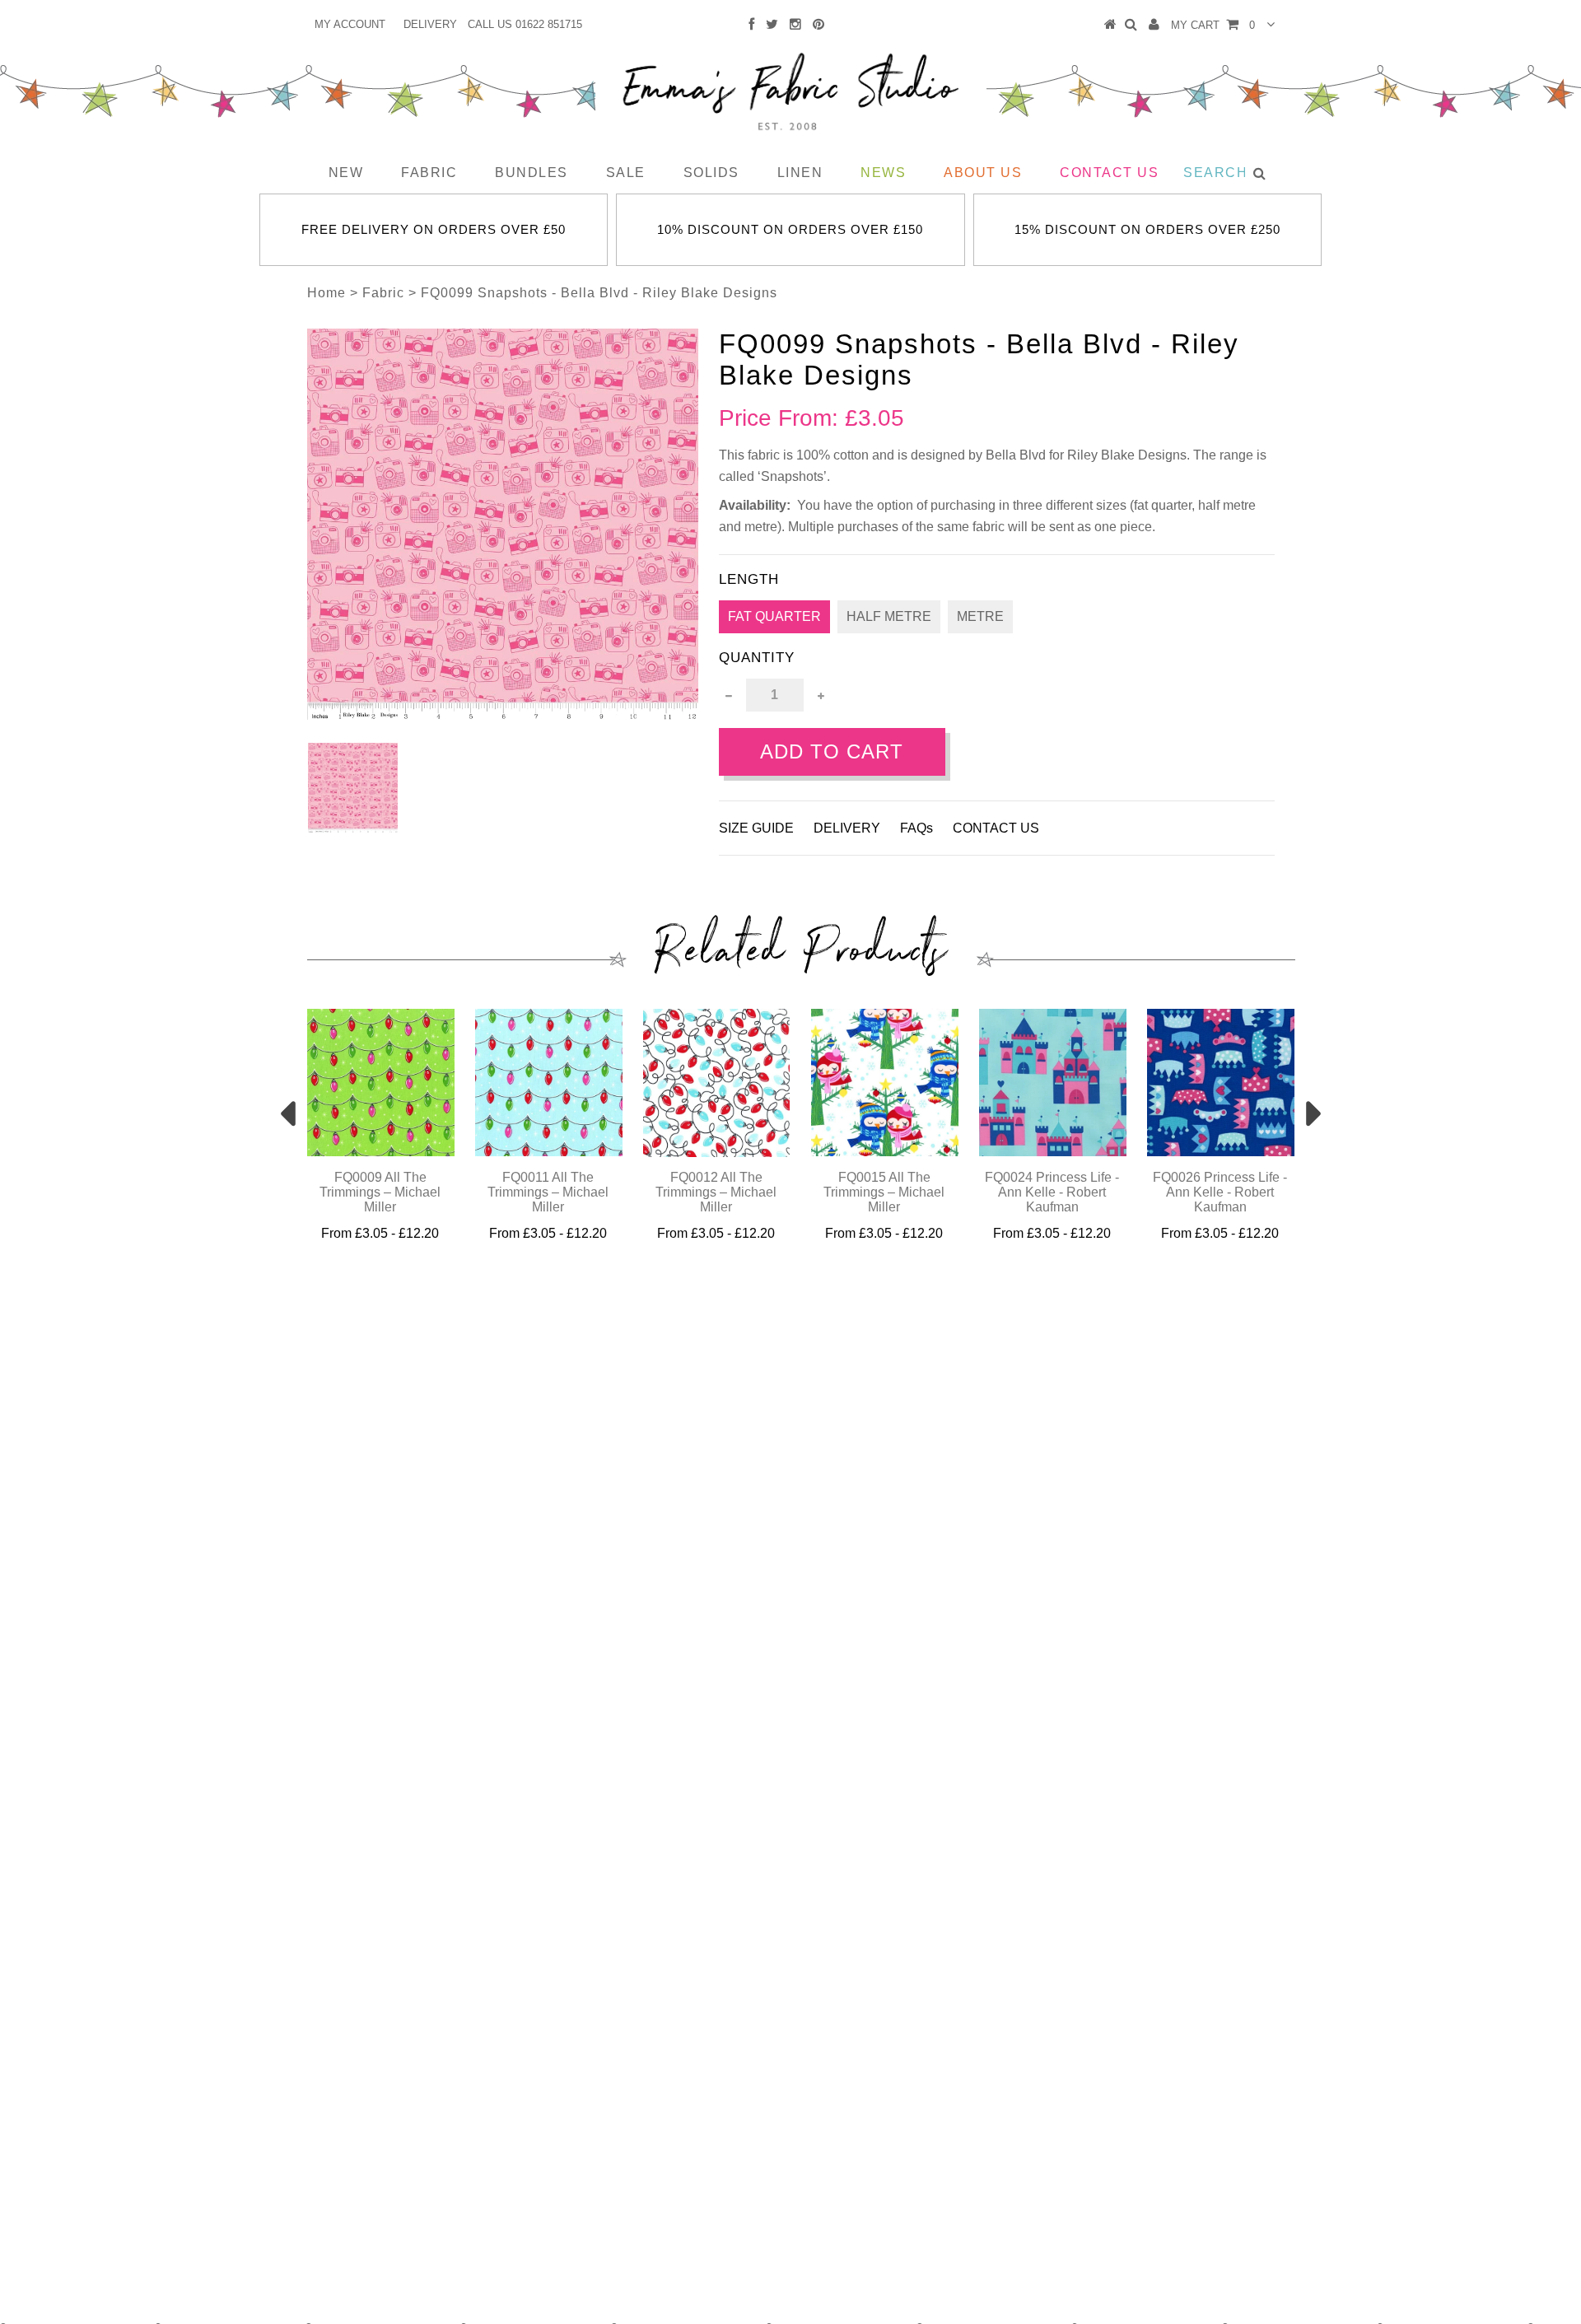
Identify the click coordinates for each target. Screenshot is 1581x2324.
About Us (983, 173)
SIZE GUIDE (756, 828)
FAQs (916, 828)
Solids (711, 173)
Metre (980, 616)
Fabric (429, 173)
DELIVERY (430, 24)
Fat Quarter (774, 616)
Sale (626, 173)
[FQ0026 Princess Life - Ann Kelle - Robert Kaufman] (1221, 1152)
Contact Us (1109, 173)
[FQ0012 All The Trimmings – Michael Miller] (717, 1153)
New (346, 173)
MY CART (1213, 25)
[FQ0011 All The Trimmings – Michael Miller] (549, 1152)
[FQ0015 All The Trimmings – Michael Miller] (885, 1152)
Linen (800, 173)
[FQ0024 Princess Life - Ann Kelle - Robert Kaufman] (1053, 1152)
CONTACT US (996, 828)
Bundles (532, 173)
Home (326, 293)
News (883, 173)
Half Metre (889, 616)
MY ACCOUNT (350, 24)
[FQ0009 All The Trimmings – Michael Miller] (381, 1152)
